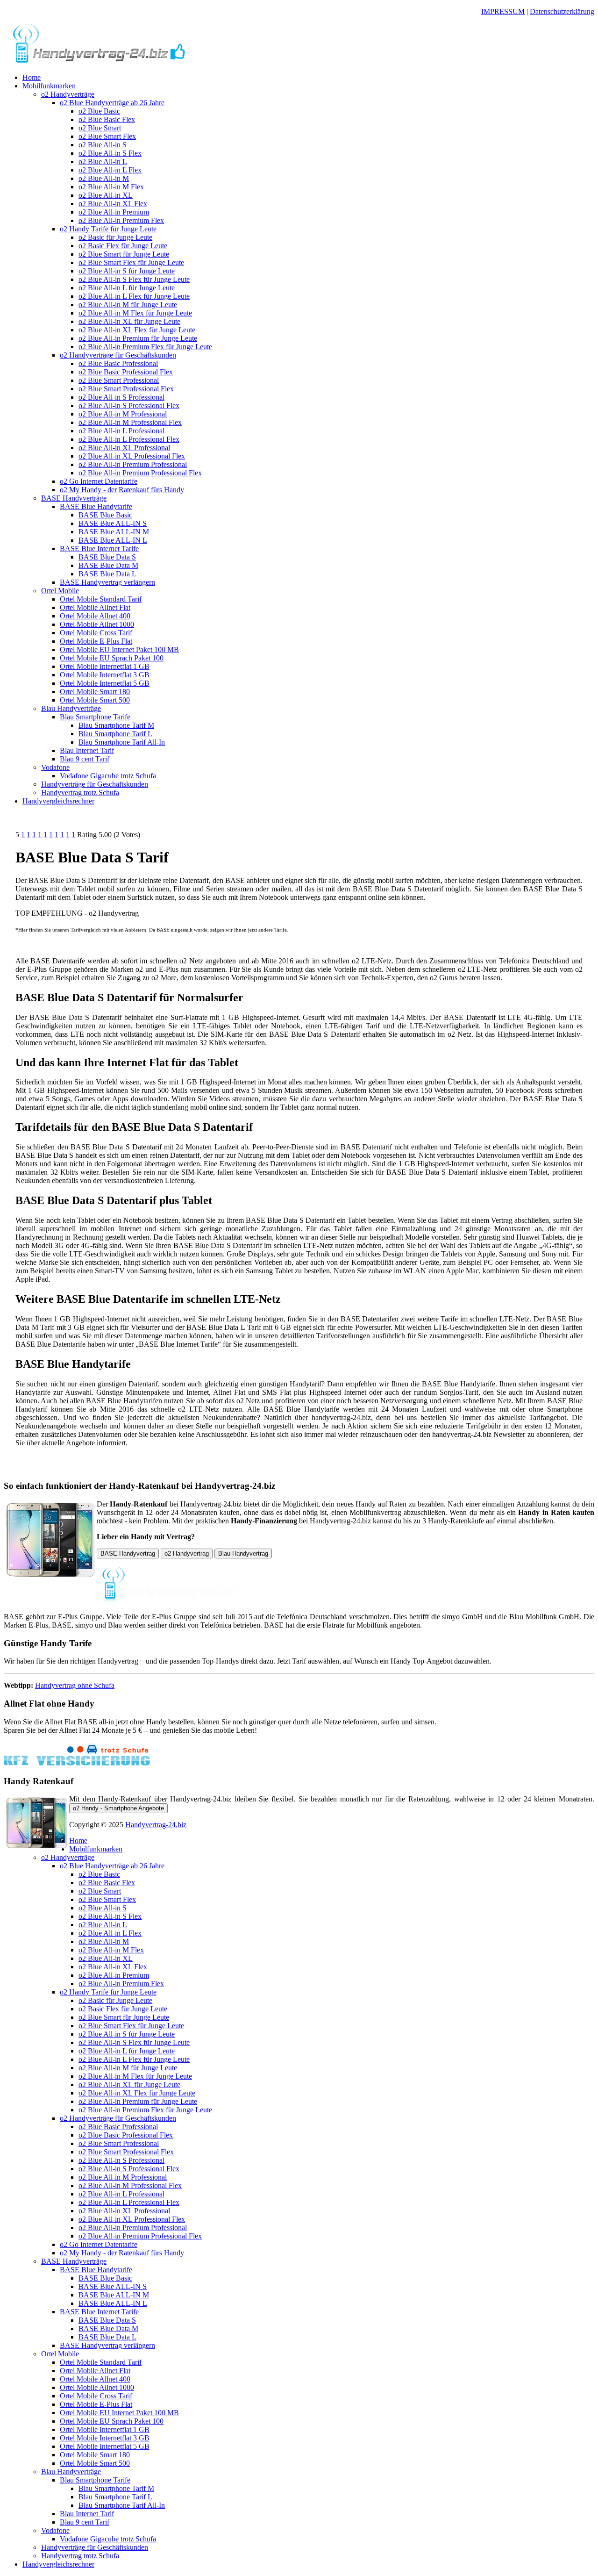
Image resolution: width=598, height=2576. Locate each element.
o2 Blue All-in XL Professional (124, 448)
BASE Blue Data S (107, 557)
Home (32, 77)
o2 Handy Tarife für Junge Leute (108, 229)
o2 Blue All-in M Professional (123, 414)
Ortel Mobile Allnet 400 (95, 616)
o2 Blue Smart (100, 128)
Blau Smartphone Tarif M (116, 725)
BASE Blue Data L (107, 574)
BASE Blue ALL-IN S (113, 523)
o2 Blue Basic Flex (107, 119)
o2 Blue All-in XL (106, 195)
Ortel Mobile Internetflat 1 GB (105, 666)
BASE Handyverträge (74, 498)
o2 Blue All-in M (104, 178)
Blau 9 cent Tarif (85, 759)
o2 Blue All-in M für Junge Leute (128, 305)
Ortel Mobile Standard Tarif (101, 599)
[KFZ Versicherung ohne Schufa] (77, 1763)
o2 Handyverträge (68, 94)
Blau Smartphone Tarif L (115, 734)
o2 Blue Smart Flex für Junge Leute (131, 262)
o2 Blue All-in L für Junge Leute (127, 288)
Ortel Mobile (60, 591)
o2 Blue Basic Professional (118, 363)
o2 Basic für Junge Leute (115, 237)
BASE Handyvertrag (128, 1553)
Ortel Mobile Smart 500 (95, 700)
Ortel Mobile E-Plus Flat (96, 641)
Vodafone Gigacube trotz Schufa (108, 776)
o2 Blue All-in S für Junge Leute (127, 271)
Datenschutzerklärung (562, 11)
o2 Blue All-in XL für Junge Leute (129, 321)
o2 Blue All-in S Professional (121, 397)
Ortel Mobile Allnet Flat (95, 607)
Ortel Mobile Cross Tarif (96, 633)
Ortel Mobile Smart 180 (95, 692)
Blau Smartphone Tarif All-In (122, 742)
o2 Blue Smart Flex (107, 136)
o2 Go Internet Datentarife (99, 481)
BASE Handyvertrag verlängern (107, 582)
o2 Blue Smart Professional (119, 380)
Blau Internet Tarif (87, 750)
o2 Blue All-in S (103, 145)
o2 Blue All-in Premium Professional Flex (140, 473)
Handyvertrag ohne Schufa (75, 1685)
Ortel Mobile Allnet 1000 (97, 624)
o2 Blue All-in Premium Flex (121, 220)
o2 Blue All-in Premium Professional (133, 464)
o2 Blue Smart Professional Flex (126, 389)
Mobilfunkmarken (49, 86)
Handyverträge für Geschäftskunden (95, 784)
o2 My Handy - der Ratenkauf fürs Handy (122, 490)
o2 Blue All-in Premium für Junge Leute (138, 338)
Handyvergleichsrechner (58, 801)
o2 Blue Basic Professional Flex (126, 372)
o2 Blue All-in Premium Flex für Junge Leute (145, 347)
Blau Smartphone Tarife (95, 717)
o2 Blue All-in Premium (114, 212)
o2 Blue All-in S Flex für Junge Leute (134, 279)
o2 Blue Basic (99, 111)
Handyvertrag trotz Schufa (80, 793)
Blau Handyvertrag (243, 1553)
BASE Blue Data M (108, 565)
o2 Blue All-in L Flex (110, 170)
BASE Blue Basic (105, 515)
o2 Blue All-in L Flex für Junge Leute (134, 296)
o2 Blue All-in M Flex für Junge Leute (135, 313)
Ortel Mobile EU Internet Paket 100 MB (119, 649)
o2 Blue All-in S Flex (110, 153)
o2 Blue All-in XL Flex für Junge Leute (137, 330)
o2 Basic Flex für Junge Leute (123, 246)
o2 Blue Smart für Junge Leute (124, 254)
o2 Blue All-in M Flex (111, 187)
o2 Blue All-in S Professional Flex (129, 405)
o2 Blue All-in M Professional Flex (130, 422)
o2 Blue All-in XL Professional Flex (132, 456)
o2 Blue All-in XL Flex (113, 204)
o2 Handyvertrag (187, 1553)
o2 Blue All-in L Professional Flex (129, 439)
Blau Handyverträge (71, 708)
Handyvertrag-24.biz (156, 1825)
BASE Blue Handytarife (96, 506)
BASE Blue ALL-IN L (113, 540)
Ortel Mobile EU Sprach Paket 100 (112, 658)
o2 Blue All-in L (103, 161)
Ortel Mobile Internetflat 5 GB (105, 683)
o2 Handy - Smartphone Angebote (118, 1808)
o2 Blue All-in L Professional (121, 431)
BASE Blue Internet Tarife (99, 549)
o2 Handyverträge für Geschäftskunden (118, 355)
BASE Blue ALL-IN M (114, 532)
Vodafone (55, 767)
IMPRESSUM (503, 11)
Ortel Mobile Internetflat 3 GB (105, 675)
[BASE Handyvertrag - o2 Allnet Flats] (99, 61)
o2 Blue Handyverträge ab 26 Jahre (112, 103)
